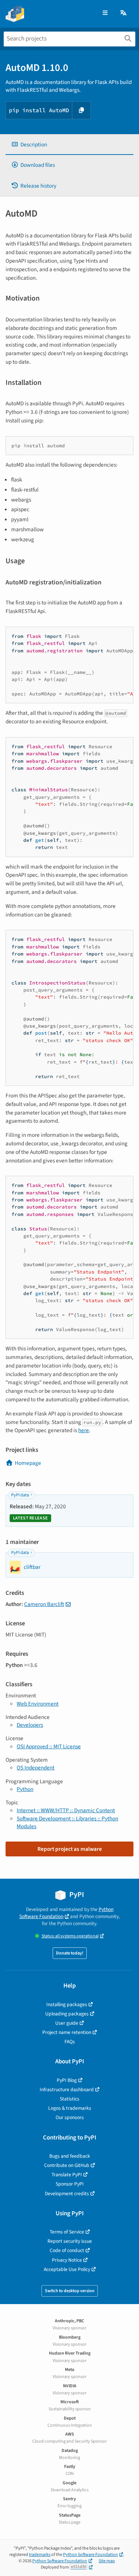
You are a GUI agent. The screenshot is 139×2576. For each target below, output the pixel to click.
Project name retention (67, 2032)
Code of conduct (67, 2250)
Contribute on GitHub (67, 2165)
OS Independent (36, 1768)
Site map (107, 2561)
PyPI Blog (67, 2080)
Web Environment (38, 1704)
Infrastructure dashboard (67, 2090)
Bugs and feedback (70, 2156)
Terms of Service (67, 2232)
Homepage (28, 1463)
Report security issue (70, 2241)
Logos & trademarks (70, 2108)
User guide (67, 2023)
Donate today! (70, 1953)
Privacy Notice (67, 2260)
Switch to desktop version (70, 2291)
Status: (70, 1936)
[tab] (69, 145)
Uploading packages (67, 2014)
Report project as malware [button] (70, 1849)
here (84, 1430)
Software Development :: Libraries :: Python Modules (67, 1822)
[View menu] (105, 13)
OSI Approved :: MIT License (49, 1746)
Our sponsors (70, 2117)
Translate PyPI (67, 2175)
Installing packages (67, 2004)
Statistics (69, 2099)
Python (25, 1789)
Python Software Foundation (66, 1913)
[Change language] (124, 13)
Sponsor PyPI (70, 2184)
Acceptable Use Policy (67, 2269)
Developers (30, 1725)
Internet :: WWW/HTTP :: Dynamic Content (66, 1810)
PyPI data (20, 1495)
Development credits (67, 2194)
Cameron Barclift (44, 1604)
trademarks (40, 2555)
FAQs (70, 2042)
